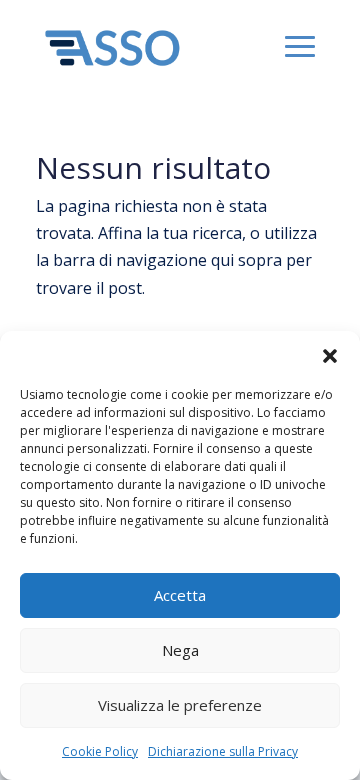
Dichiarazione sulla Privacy (223, 751)
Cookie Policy (100, 751)
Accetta (180, 595)
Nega (180, 650)
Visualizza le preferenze (180, 705)
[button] (330, 356)
